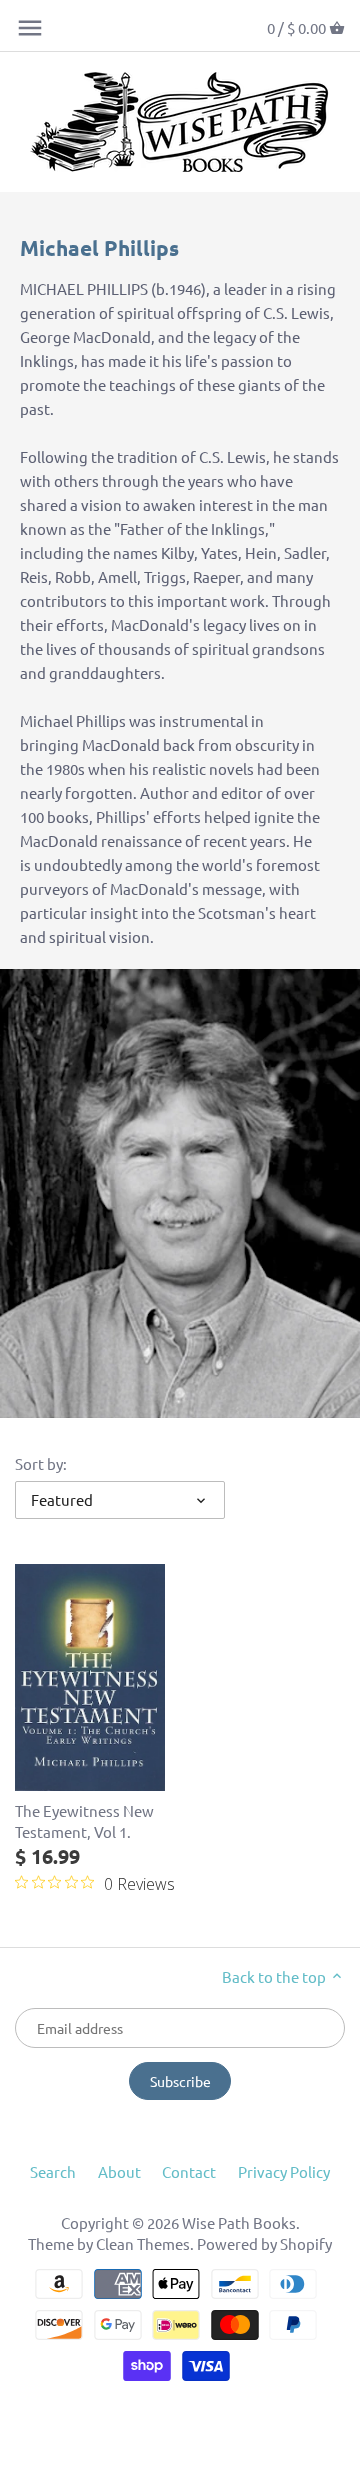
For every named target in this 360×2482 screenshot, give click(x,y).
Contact (189, 2171)
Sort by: (41, 1464)
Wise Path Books (239, 2222)
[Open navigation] (30, 28)
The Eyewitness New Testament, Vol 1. (84, 1821)
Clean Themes (143, 2243)
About (119, 2171)
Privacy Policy (284, 2171)
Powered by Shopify (264, 2243)
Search (53, 2171)
